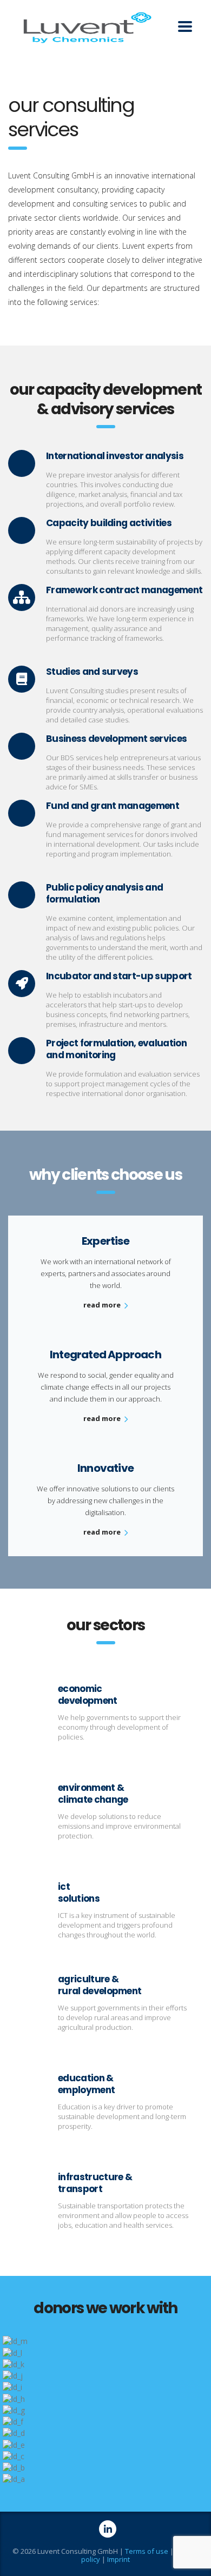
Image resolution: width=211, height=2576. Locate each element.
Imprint (118, 2559)
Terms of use (147, 2551)
